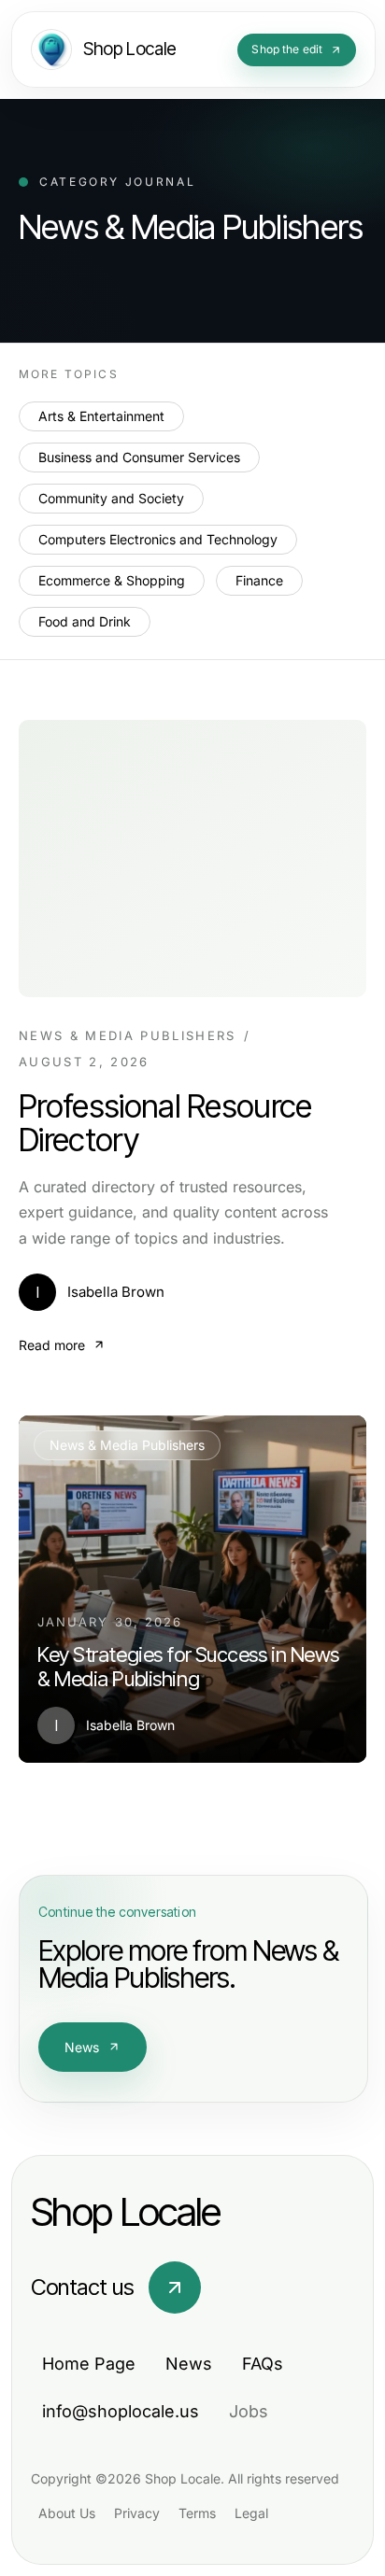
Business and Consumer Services (139, 457)
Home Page (89, 2364)
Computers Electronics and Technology (158, 539)
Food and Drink (85, 621)
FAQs (263, 2364)
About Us (67, 2513)
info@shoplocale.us (121, 2411)
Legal (251, 2513)
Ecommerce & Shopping (112, 580)
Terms (197, 2513)
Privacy (137, 2513)
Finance (259, 580)
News (82, 2047)
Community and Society (111, 498)
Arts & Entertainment (101, 416)
